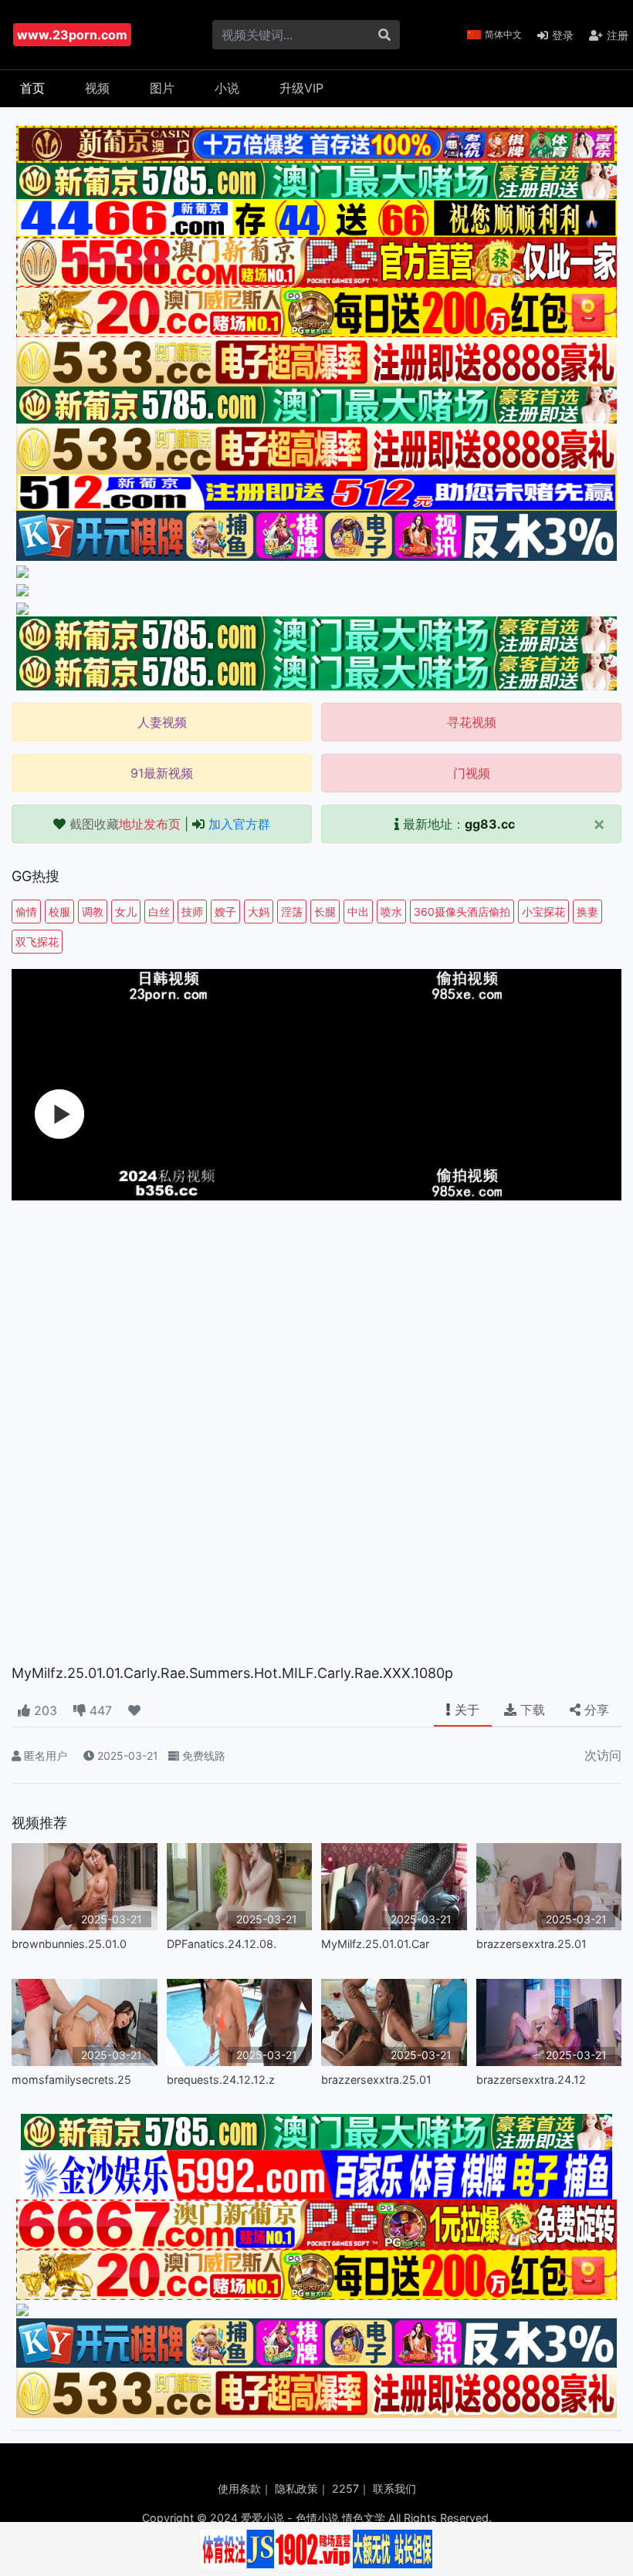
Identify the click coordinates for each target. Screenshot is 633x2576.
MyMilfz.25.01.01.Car (375, 1944)
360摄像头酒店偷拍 (462, 912)
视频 (97, 88)
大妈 (259, 912)
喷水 (391, 912)
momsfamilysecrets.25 (71, 2080)
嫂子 (225, 912)
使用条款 (239, 2488)
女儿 (126, 912)
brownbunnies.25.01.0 (69, 1944)
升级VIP (301, 88)
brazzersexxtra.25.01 (531, 1944)
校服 (59, 912)
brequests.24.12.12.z (221, 2080)
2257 (345, 2488)
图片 (162, 88)
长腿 (325, 912)
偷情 (26, 912)
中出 (358, 912)
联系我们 (394, 2488)
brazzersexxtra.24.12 (531, 2080)
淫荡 (292, 912)
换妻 (587, 912)
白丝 (159, 912)
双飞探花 (37, 942)
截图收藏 (125, 824)
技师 (192, 912)
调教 (93, 912)
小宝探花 (543, 912)
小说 (227, 88)
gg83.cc (490, 824)
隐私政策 (296, 2488)
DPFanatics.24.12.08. (222, 1944)
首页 (32, 88)
